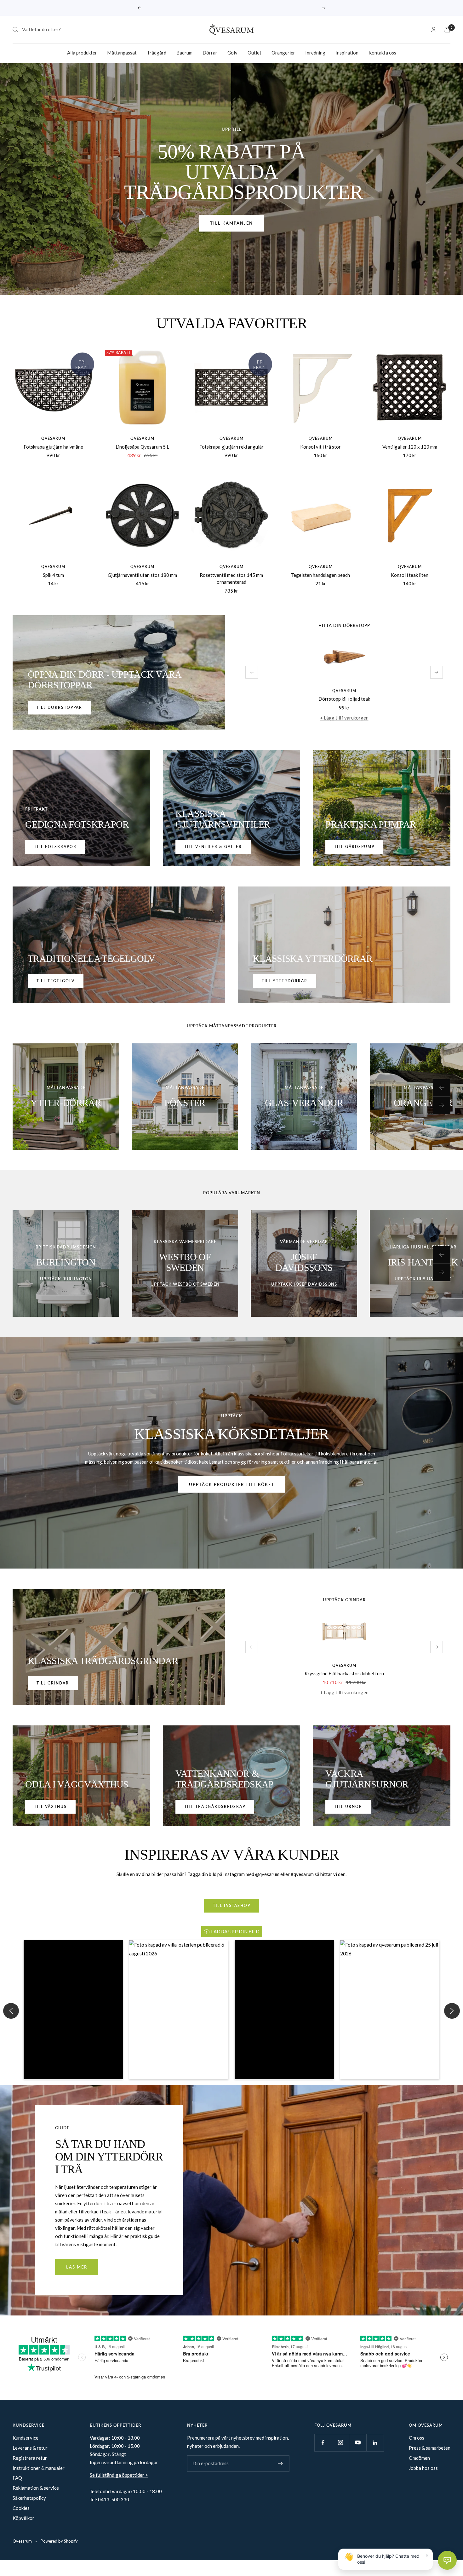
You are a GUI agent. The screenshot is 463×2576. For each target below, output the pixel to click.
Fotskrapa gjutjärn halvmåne (53, 446)
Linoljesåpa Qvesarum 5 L (142, 446)
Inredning (315, 53)
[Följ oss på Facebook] (323, 2442)
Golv (232, 53)
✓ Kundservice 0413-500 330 (232, 8)
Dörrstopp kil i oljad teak (344, 699)
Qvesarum (53, 438)
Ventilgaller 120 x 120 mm (410, 446)
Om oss (417, 2437)
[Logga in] (434, 29)
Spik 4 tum (53, 575)
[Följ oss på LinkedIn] (375, 2442)
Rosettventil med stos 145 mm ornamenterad (231, 578)
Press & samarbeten (430, 2447)
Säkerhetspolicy (29, 2498)
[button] (73, 2009)
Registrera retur (30, 2458)
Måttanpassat (122, 53)
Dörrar (210, 53)
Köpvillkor (23, 2518)
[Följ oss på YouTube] (358, 2442)
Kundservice (26, 2437)
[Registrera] (280, 2463)
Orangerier (283, 53)
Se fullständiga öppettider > (119, 2475)
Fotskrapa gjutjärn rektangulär (231, 446)
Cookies (21, 2508)
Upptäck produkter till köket (232, 1484)
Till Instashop (232, 1905)
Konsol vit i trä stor (320, 446)
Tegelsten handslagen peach (320, 575)
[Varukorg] (447, 30)
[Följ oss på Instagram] (340, 2442)
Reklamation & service (36, 2488)
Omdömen (419, 2458)
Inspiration (347, 53)
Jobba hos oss (423, 2468)
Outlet (254, 53)
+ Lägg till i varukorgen (344, 717)
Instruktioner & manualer (39, 2468)
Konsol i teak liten (410, 575)
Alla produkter (82, 53)
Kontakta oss (382, 53)
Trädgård (157, 53)
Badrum (184, 53)
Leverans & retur (30, 2447)
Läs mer (77, 2267)
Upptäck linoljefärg (231, 205)
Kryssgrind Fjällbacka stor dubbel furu (344, 1673)
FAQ (17, 2478)
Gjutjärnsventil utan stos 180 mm (142, 575)
